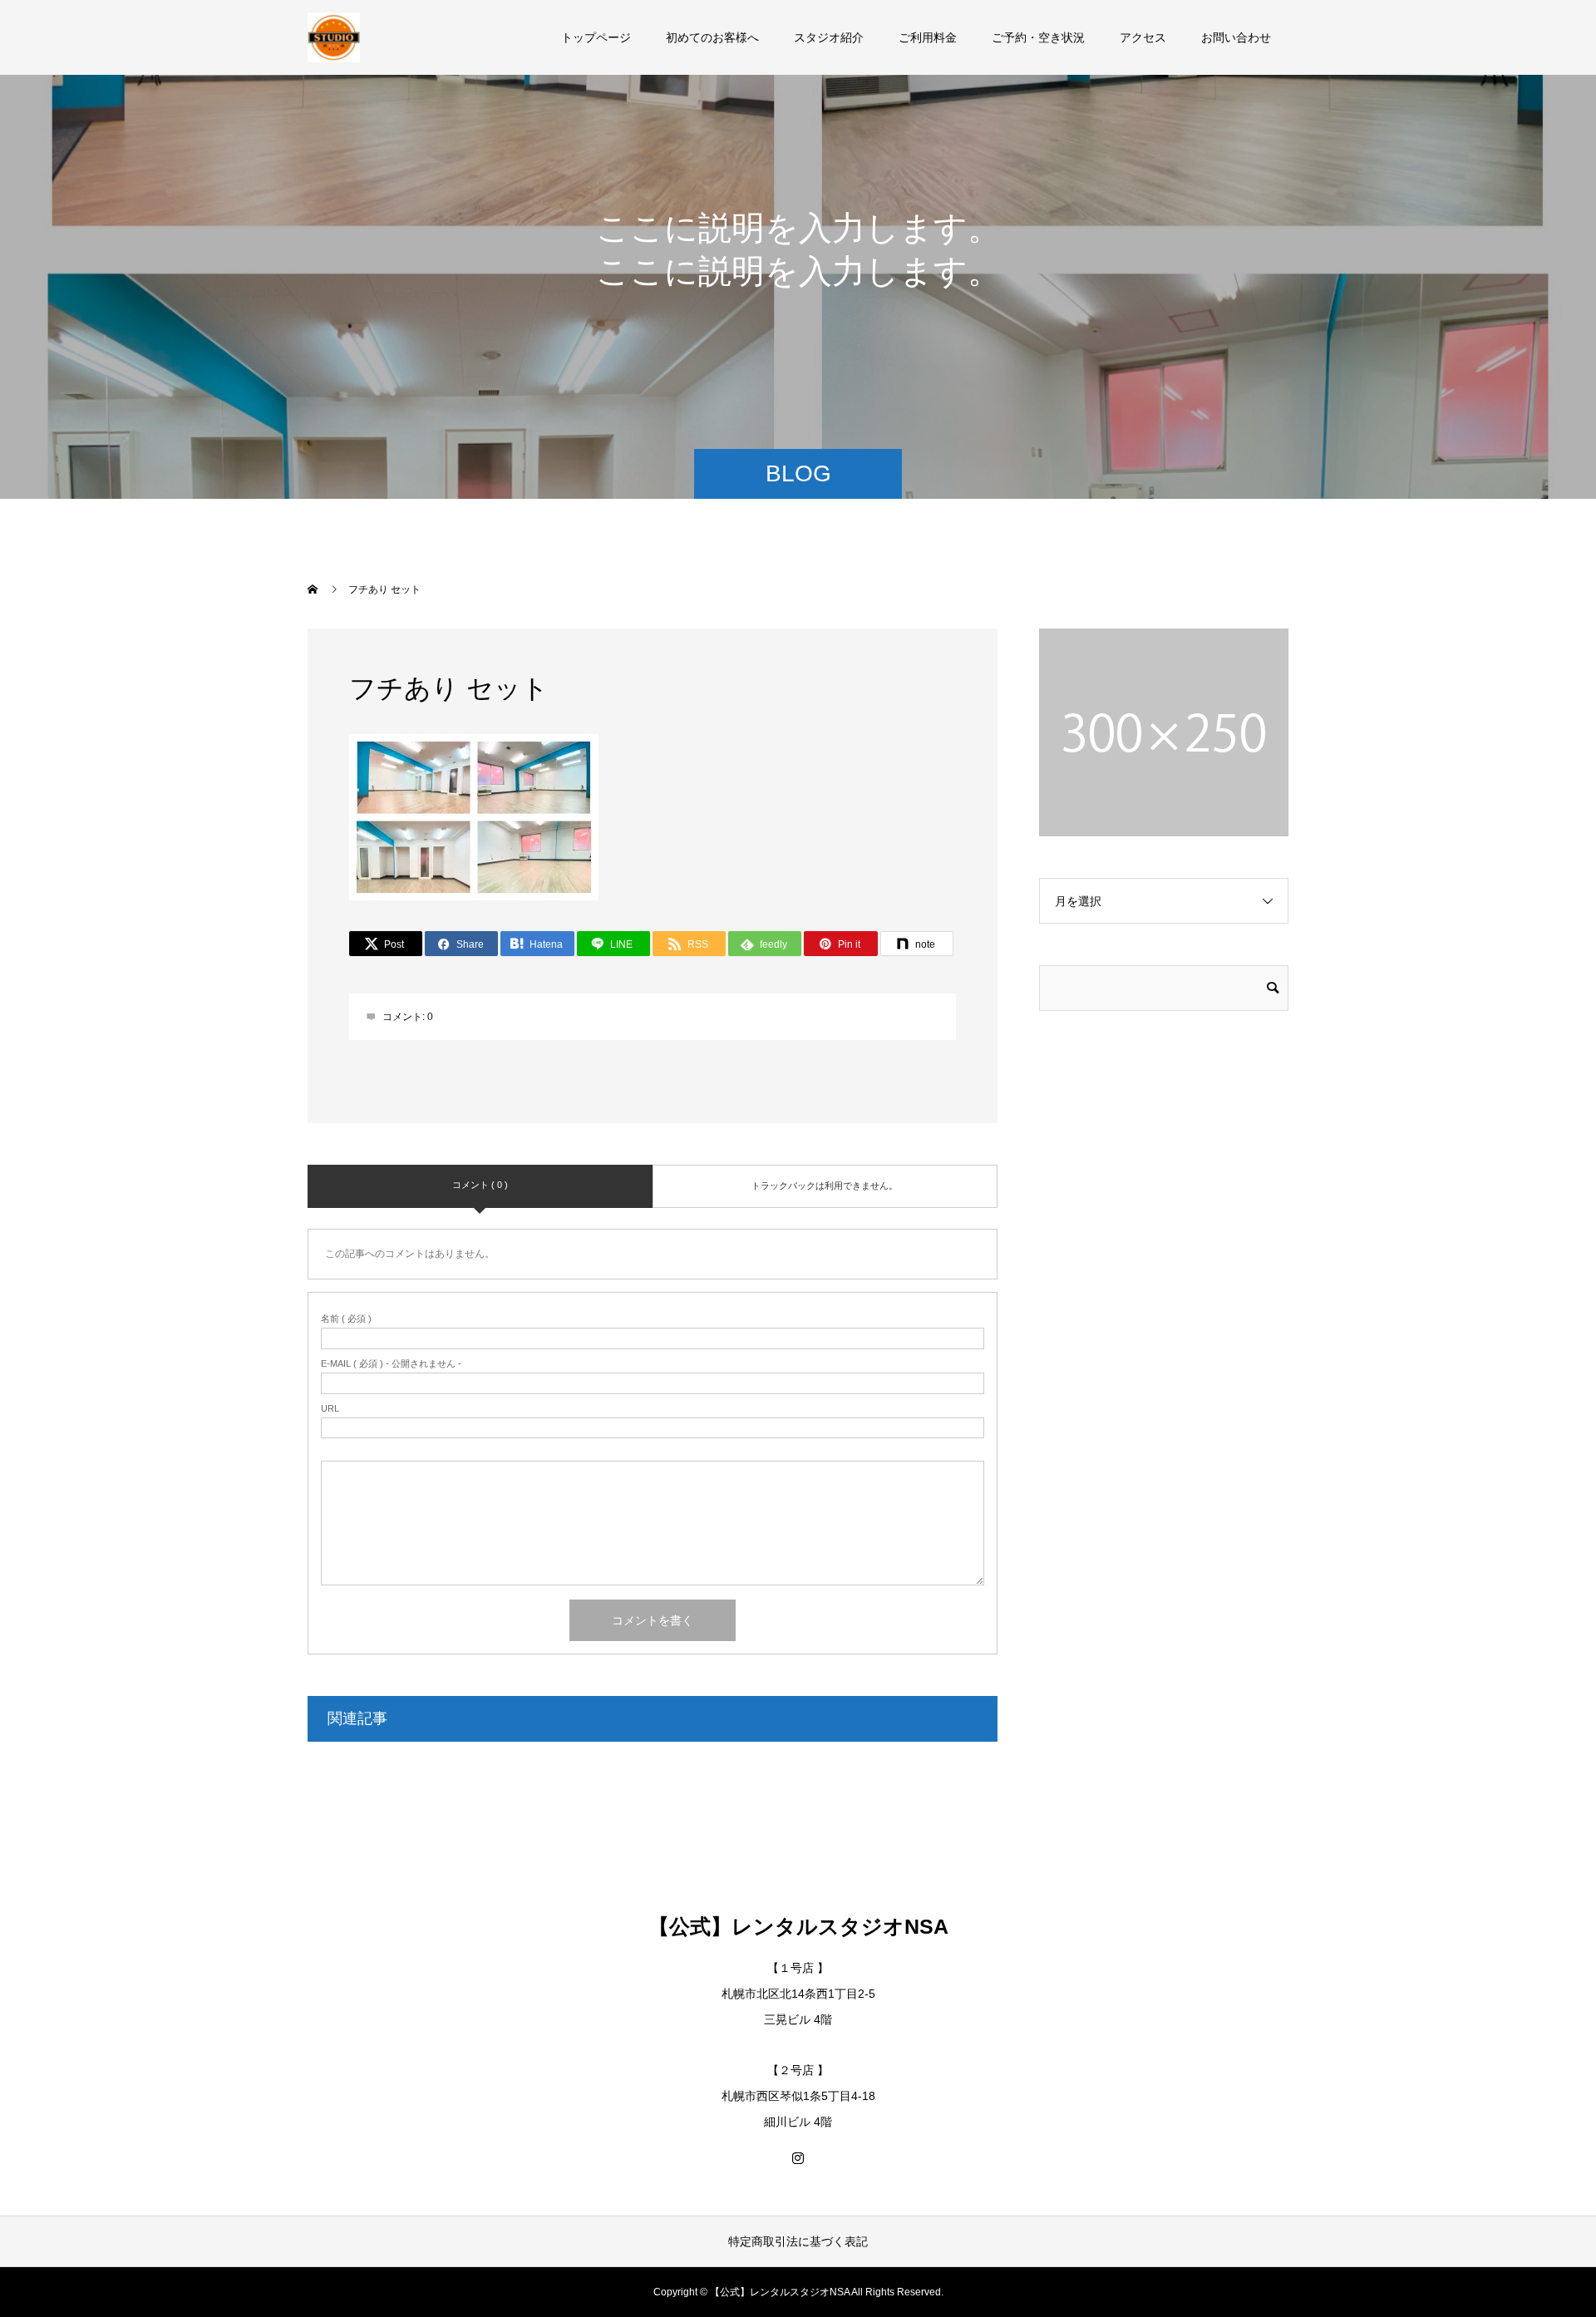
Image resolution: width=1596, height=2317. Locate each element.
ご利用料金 (928, 37)
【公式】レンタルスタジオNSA (798, 1926)
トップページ (596, 37)
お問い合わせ (1236, 37)
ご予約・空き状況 (1038, 37)
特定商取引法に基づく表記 (798, 2241)
